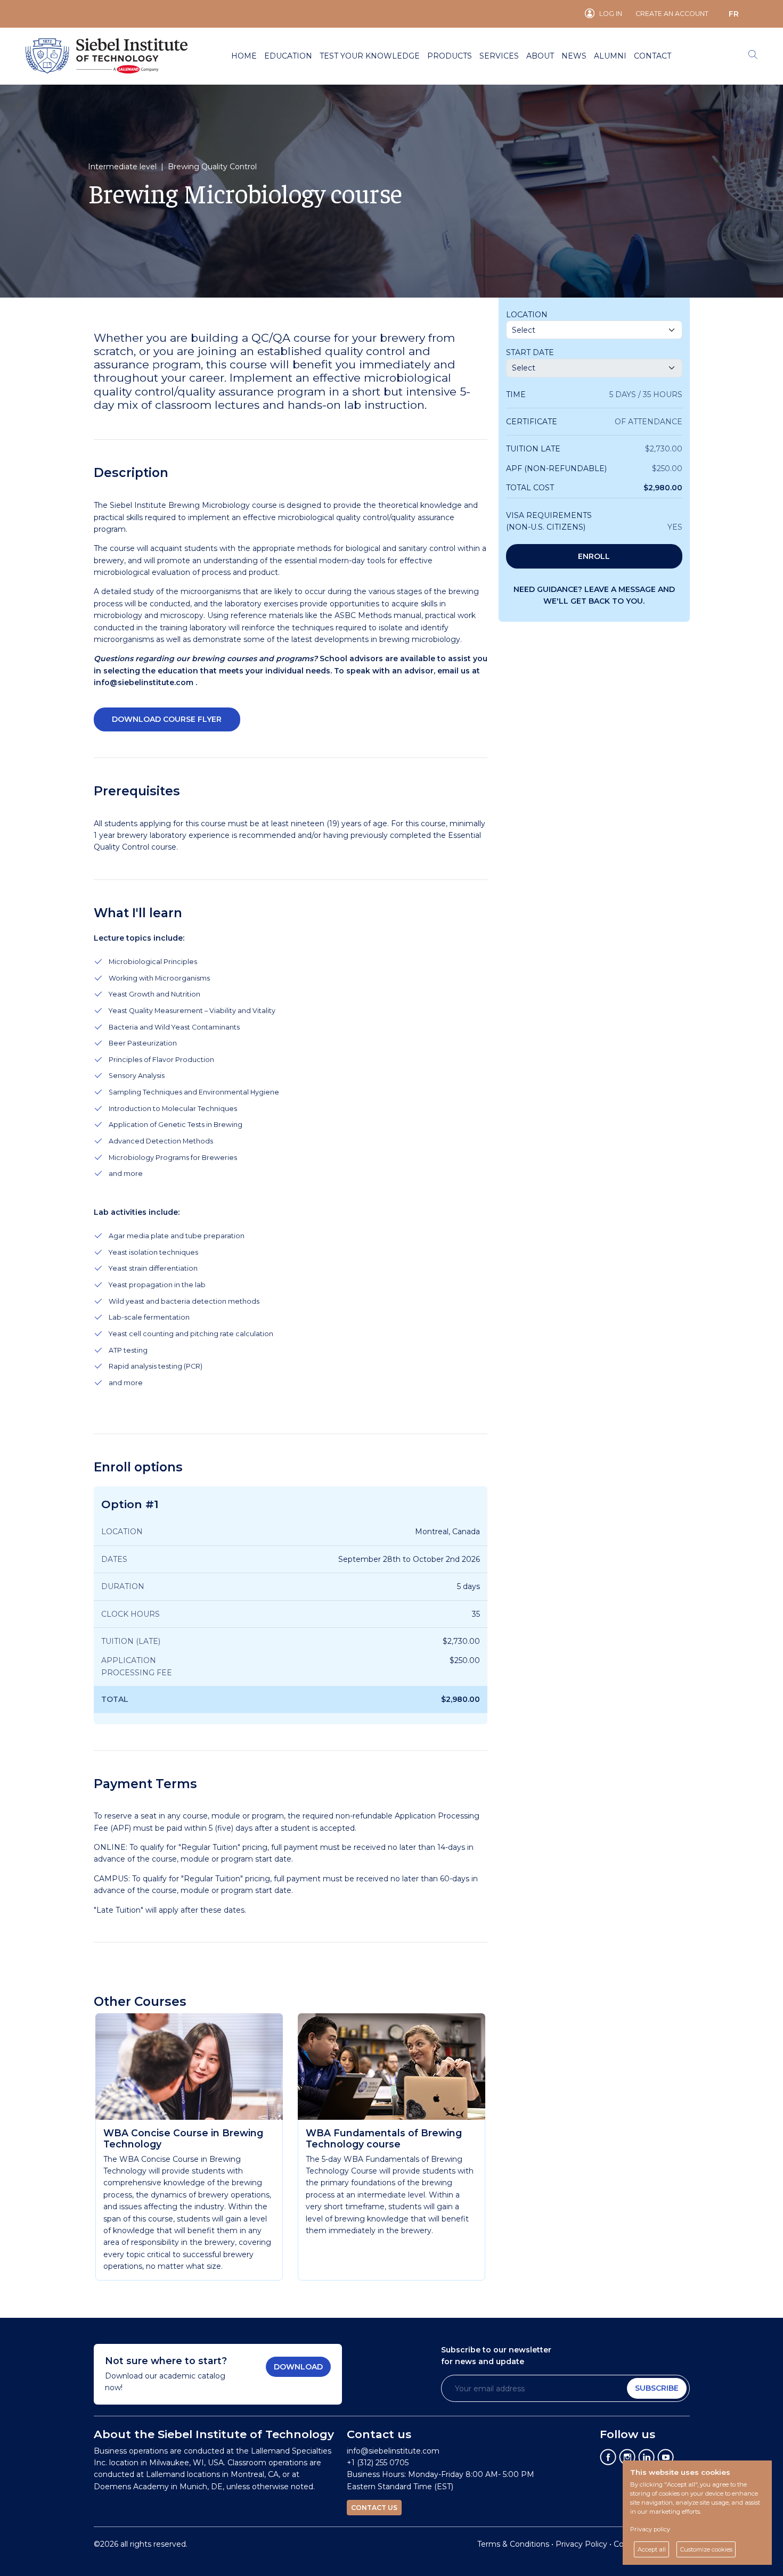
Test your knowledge (370, 56)
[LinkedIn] (647, 2456)
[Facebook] (608, 2456)
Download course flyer (167, 719)
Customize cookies (706, 2549)
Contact (652, 56)
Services (499, 56)
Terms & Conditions (513, 2544)
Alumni (610, 56)
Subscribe (657, 2388)
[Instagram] (627, 2456)
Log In (611, 14)
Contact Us (374, 2508)
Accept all (652, 2549)
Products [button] (450, 56)
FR (734, 14)
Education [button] (288, 56)
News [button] (574, 56)
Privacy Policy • (585, 2544)
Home (244, 56)
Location (527, 315)
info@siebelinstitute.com (144, 682)
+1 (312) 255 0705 (378, 2463)
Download (298, 2367)
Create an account (672, 14)
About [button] (540, 56)
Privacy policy (650, 2529)
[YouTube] (666, 2456)
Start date (530, 352)
